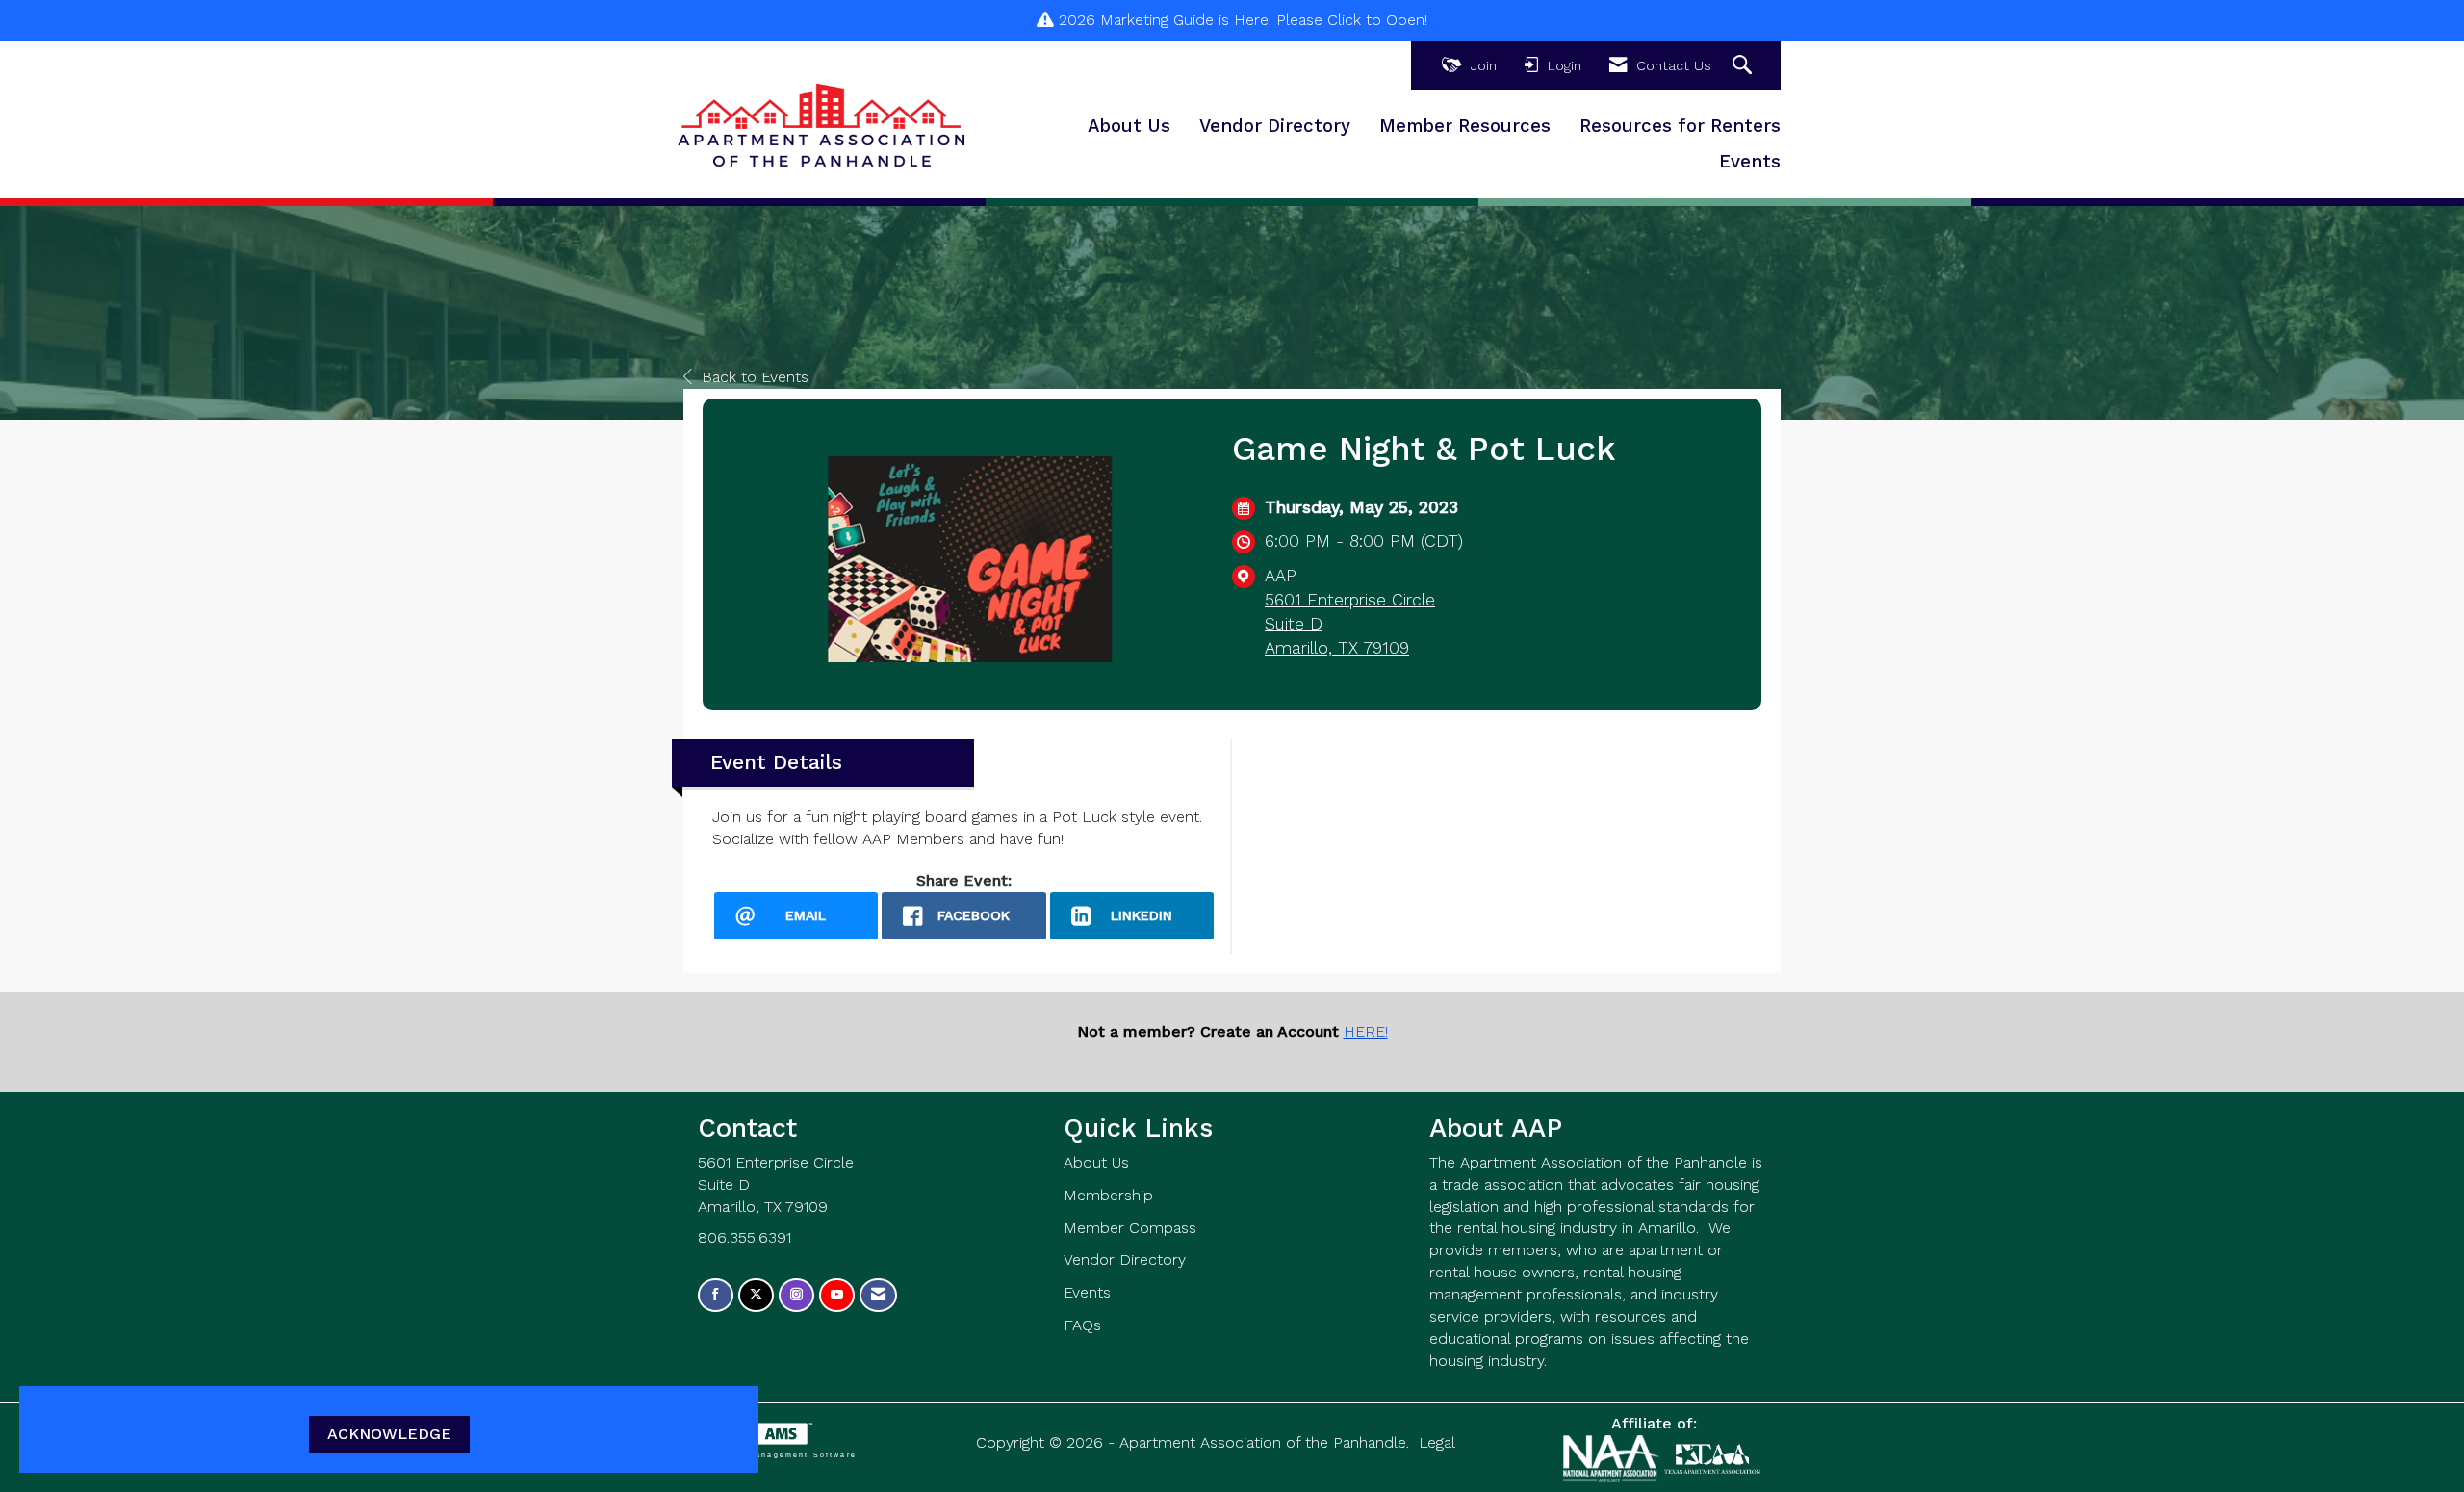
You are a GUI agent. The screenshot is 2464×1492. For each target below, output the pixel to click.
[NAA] (1614, 1458)
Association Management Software (770, 1454)
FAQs (1082, 1325)
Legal (1437, 1442)
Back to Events (755, 377)
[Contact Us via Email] (878, 1295)
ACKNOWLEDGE (389, 1434)
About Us (1129, 126)
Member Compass (1130, 1228)
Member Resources (1465, 126)
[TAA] (1712, 1458)
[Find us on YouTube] (837, 1295)
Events (1750, 162)
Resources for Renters (1680, 126)
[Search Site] (1745, 66)
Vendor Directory (1275, 126)
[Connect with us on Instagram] (796, 1295)
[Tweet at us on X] (756, 1295)
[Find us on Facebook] (716, 1295)
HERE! (1366, 1031)
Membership (1108, 1195)
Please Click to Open (1350, 20)
